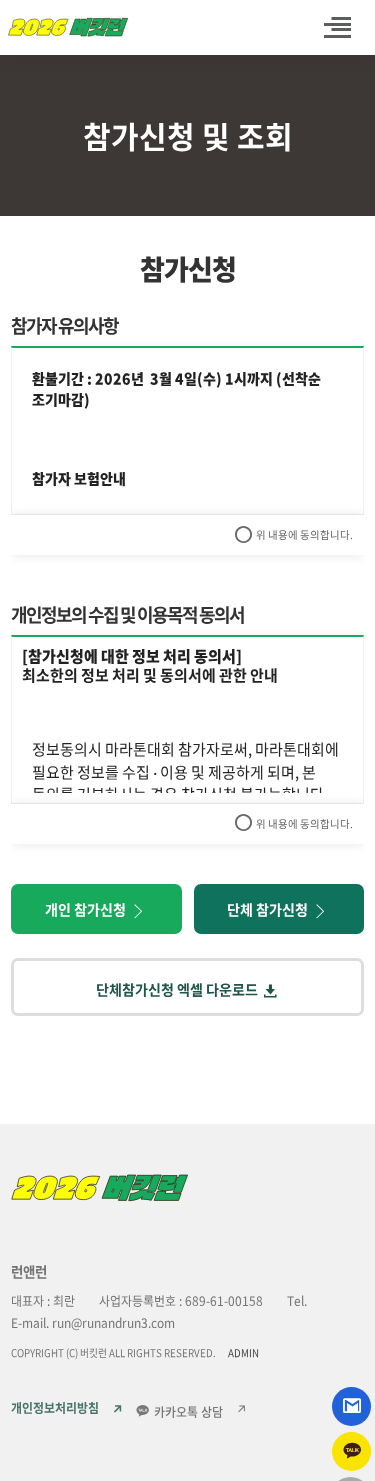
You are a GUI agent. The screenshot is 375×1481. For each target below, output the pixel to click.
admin (243, 1353)
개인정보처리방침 (55, 1409)
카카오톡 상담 (187, 1412)
